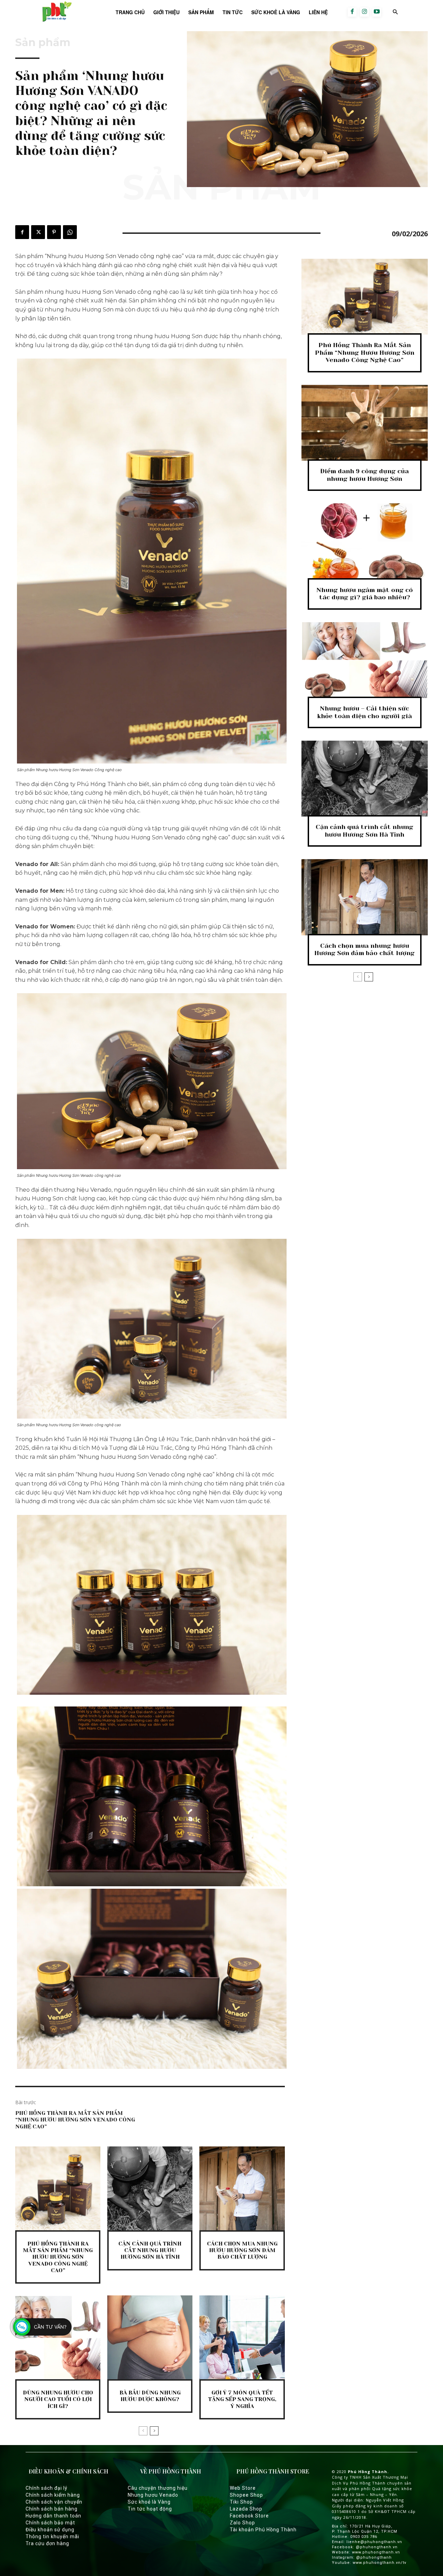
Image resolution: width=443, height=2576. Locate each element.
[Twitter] (38, 232)
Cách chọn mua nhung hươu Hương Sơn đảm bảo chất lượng (242, 2250)
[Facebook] (352, 12)
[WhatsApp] (70, 232)
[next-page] (154, 2431)
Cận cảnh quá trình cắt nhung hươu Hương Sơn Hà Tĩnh (150, 2250)
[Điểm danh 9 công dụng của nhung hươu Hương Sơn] (365, 423)
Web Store (243, 2488)
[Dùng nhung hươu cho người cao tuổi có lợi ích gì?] (58, 2338)
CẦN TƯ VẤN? (50, 2327)
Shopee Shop (246, 2495)
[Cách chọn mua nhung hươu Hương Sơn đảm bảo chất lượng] (242, 2189)
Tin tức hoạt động (150, 2509)
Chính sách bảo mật (50, 2523)
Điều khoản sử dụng (50, 2530)
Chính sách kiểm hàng (53, 2495)
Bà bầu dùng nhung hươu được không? (150, 2396)
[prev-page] (143, 2431)
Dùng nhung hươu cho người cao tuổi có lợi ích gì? (58, 2399)
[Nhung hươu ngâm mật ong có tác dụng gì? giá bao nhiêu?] (365, 541)
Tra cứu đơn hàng (47, 2543)
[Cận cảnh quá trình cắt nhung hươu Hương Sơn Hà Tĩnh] (150, 2189)
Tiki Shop (241, 2502)
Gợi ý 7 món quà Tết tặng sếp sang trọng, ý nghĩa (242, 2399)
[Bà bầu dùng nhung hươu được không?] (150, 2338)
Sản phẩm (43, 43)
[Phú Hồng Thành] (56, 12)
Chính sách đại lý (47, 2488)
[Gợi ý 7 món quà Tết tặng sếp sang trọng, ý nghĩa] (242, 2338)
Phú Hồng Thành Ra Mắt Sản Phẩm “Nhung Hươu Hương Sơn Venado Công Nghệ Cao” (75, 2120)
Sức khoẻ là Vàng (149, 2502)
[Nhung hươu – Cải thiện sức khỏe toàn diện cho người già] (365, 660)
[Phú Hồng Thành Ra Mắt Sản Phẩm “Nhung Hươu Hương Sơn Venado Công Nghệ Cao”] (58, 2189)
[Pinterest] (54, 232)
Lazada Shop (246, 2509)
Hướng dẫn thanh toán (53, 2516)
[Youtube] (377, 12)
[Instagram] (364, 12)
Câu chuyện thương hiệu (158, 2488)
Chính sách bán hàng (52, 2509)
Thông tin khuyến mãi (52, 2537)
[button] (395, 12)
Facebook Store (249, 2516)
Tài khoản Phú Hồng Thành (263, 2530)
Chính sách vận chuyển (54, 2502)
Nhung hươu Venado (153, 2495)
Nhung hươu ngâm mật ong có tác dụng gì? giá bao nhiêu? (365, 594)
